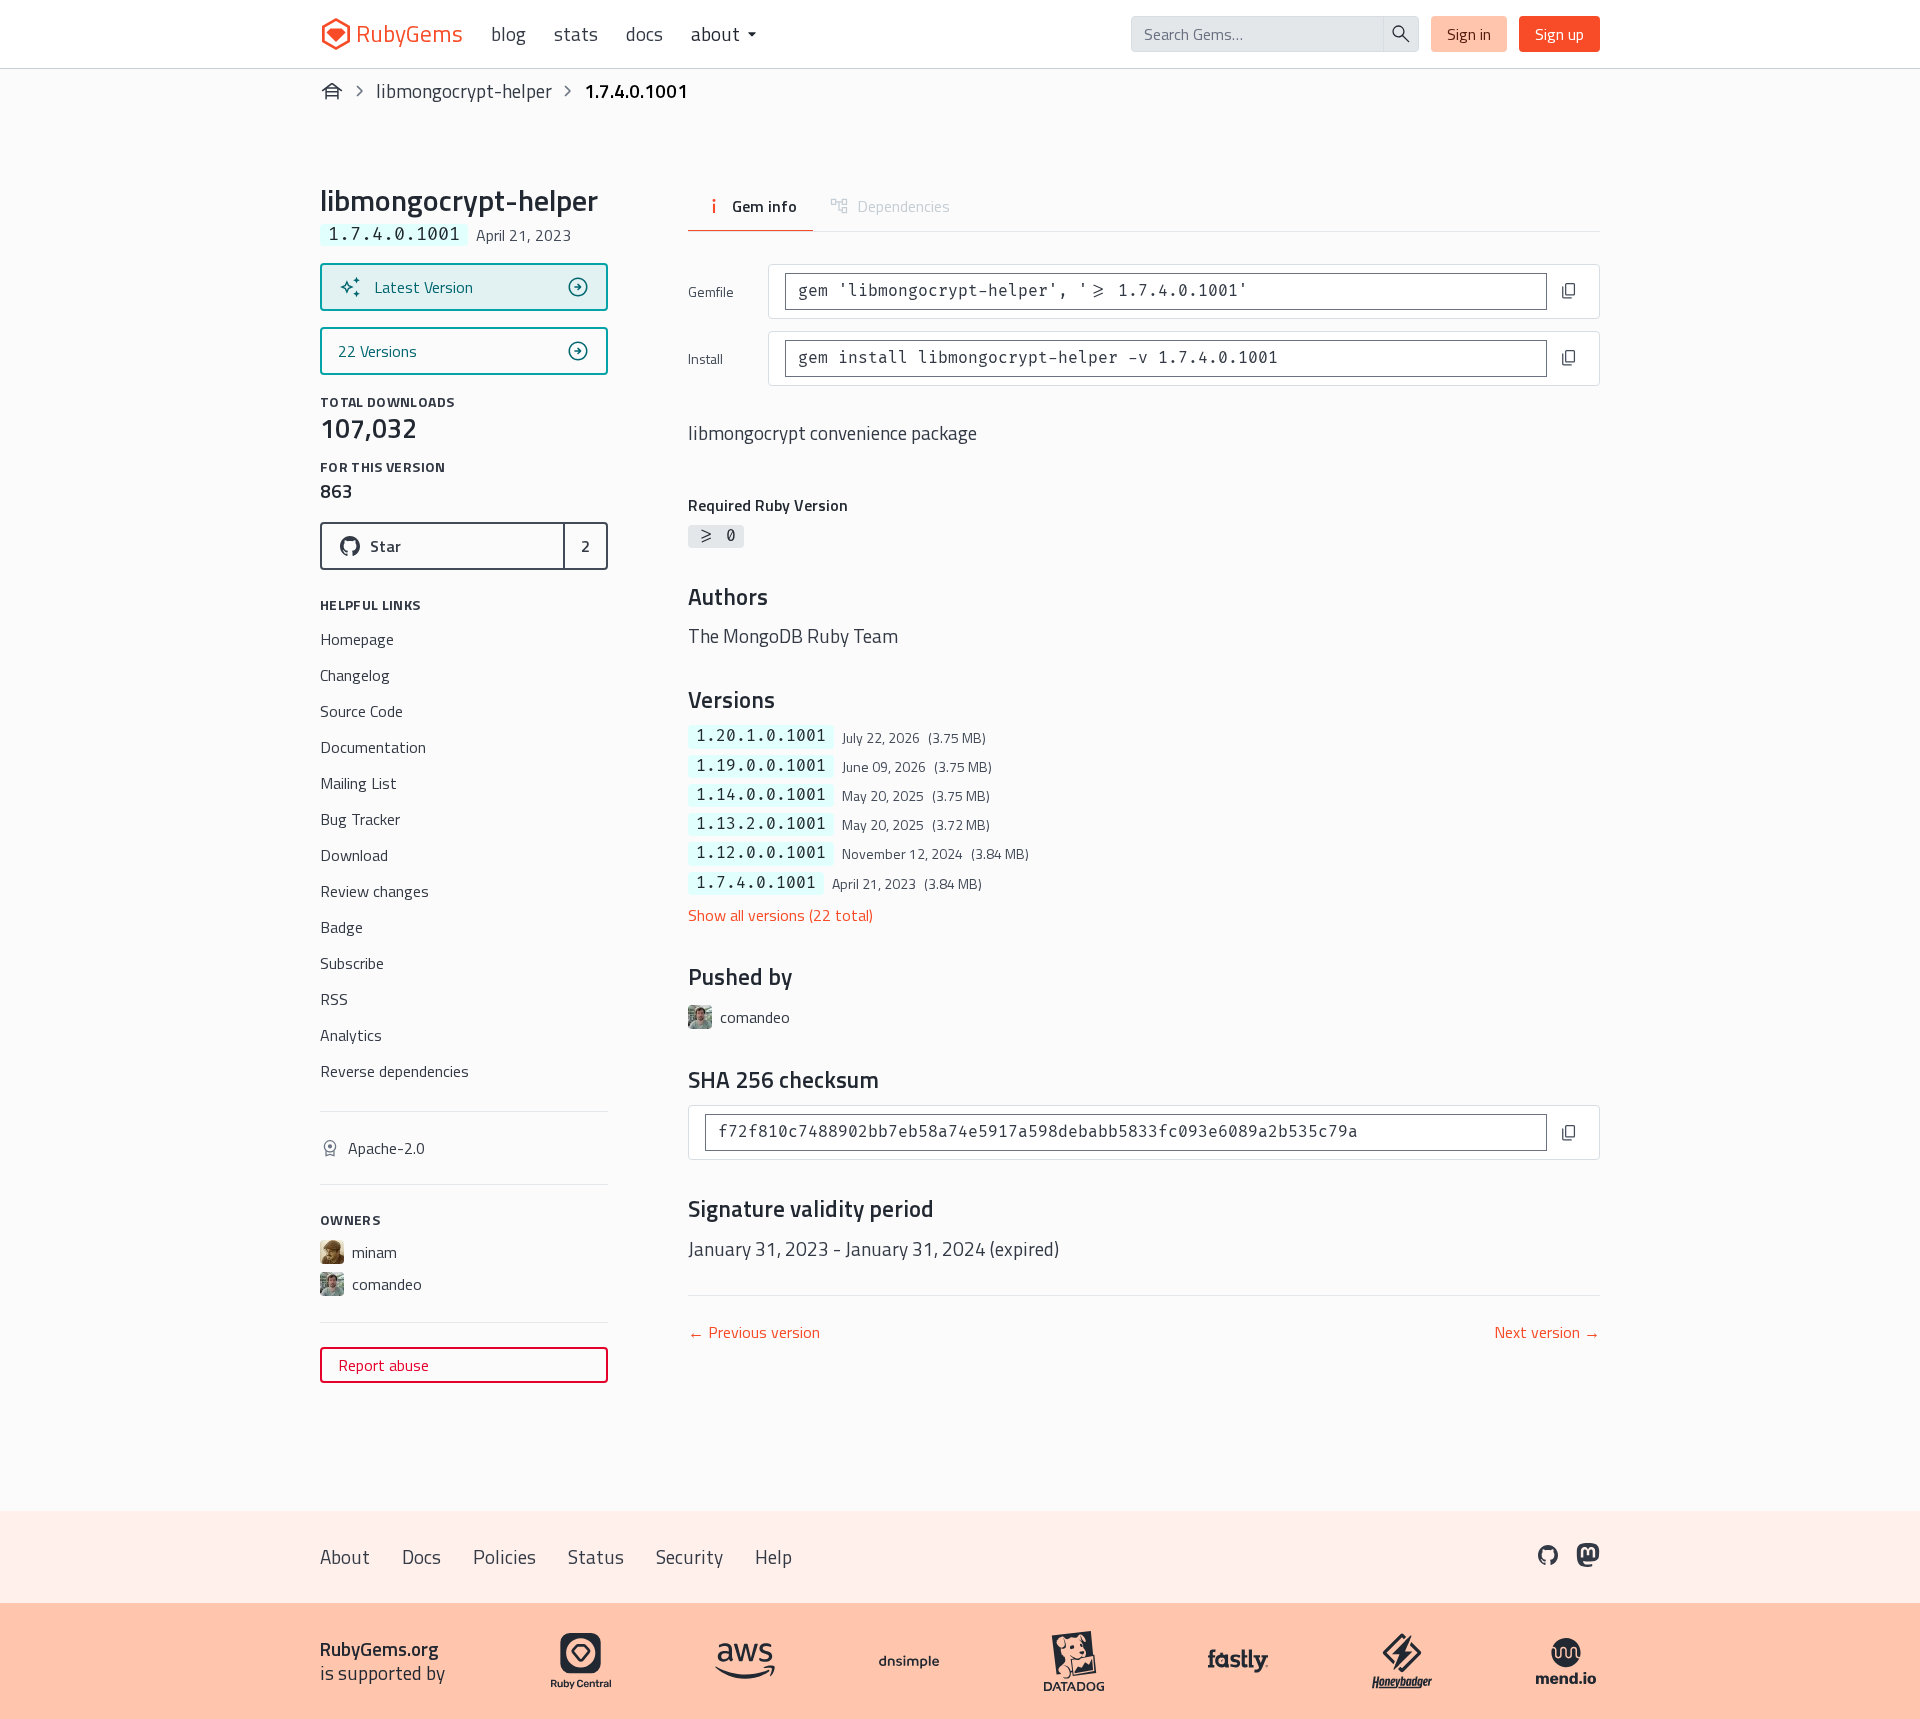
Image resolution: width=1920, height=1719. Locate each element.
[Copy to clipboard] (1569, 291)
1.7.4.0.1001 (756, 883)
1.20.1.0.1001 (761, 736)
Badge (341, 927)
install (705, 358)
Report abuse (383, 1365)
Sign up (1559, 34)
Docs (644, 34)
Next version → (1547, 1332)
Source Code (361, 711)
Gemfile (711, 291)
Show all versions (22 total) (780, 915)
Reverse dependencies (394, 1071)
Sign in (1469, 34)
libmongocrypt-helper (464, 90)
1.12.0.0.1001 (761, 853)
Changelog (355, 675)
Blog (508, 34)
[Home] (332, 91)
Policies (504, 1556)
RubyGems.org (379, 1648)
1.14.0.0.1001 (761, 795)
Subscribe (352, 963)
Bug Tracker (360, 819)
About (345, 1556)
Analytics (351, 1035)
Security (689, 1556)
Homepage (357, 639)
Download (354, 855)
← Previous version (754, 1332)
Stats (576, 34)
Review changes (374, 891)
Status (596, 1556)
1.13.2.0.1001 (761, 824)
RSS (334, 999)
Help (773, 1556)
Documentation (373, 747)
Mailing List (358, 783)
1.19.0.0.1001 (761, 766)
